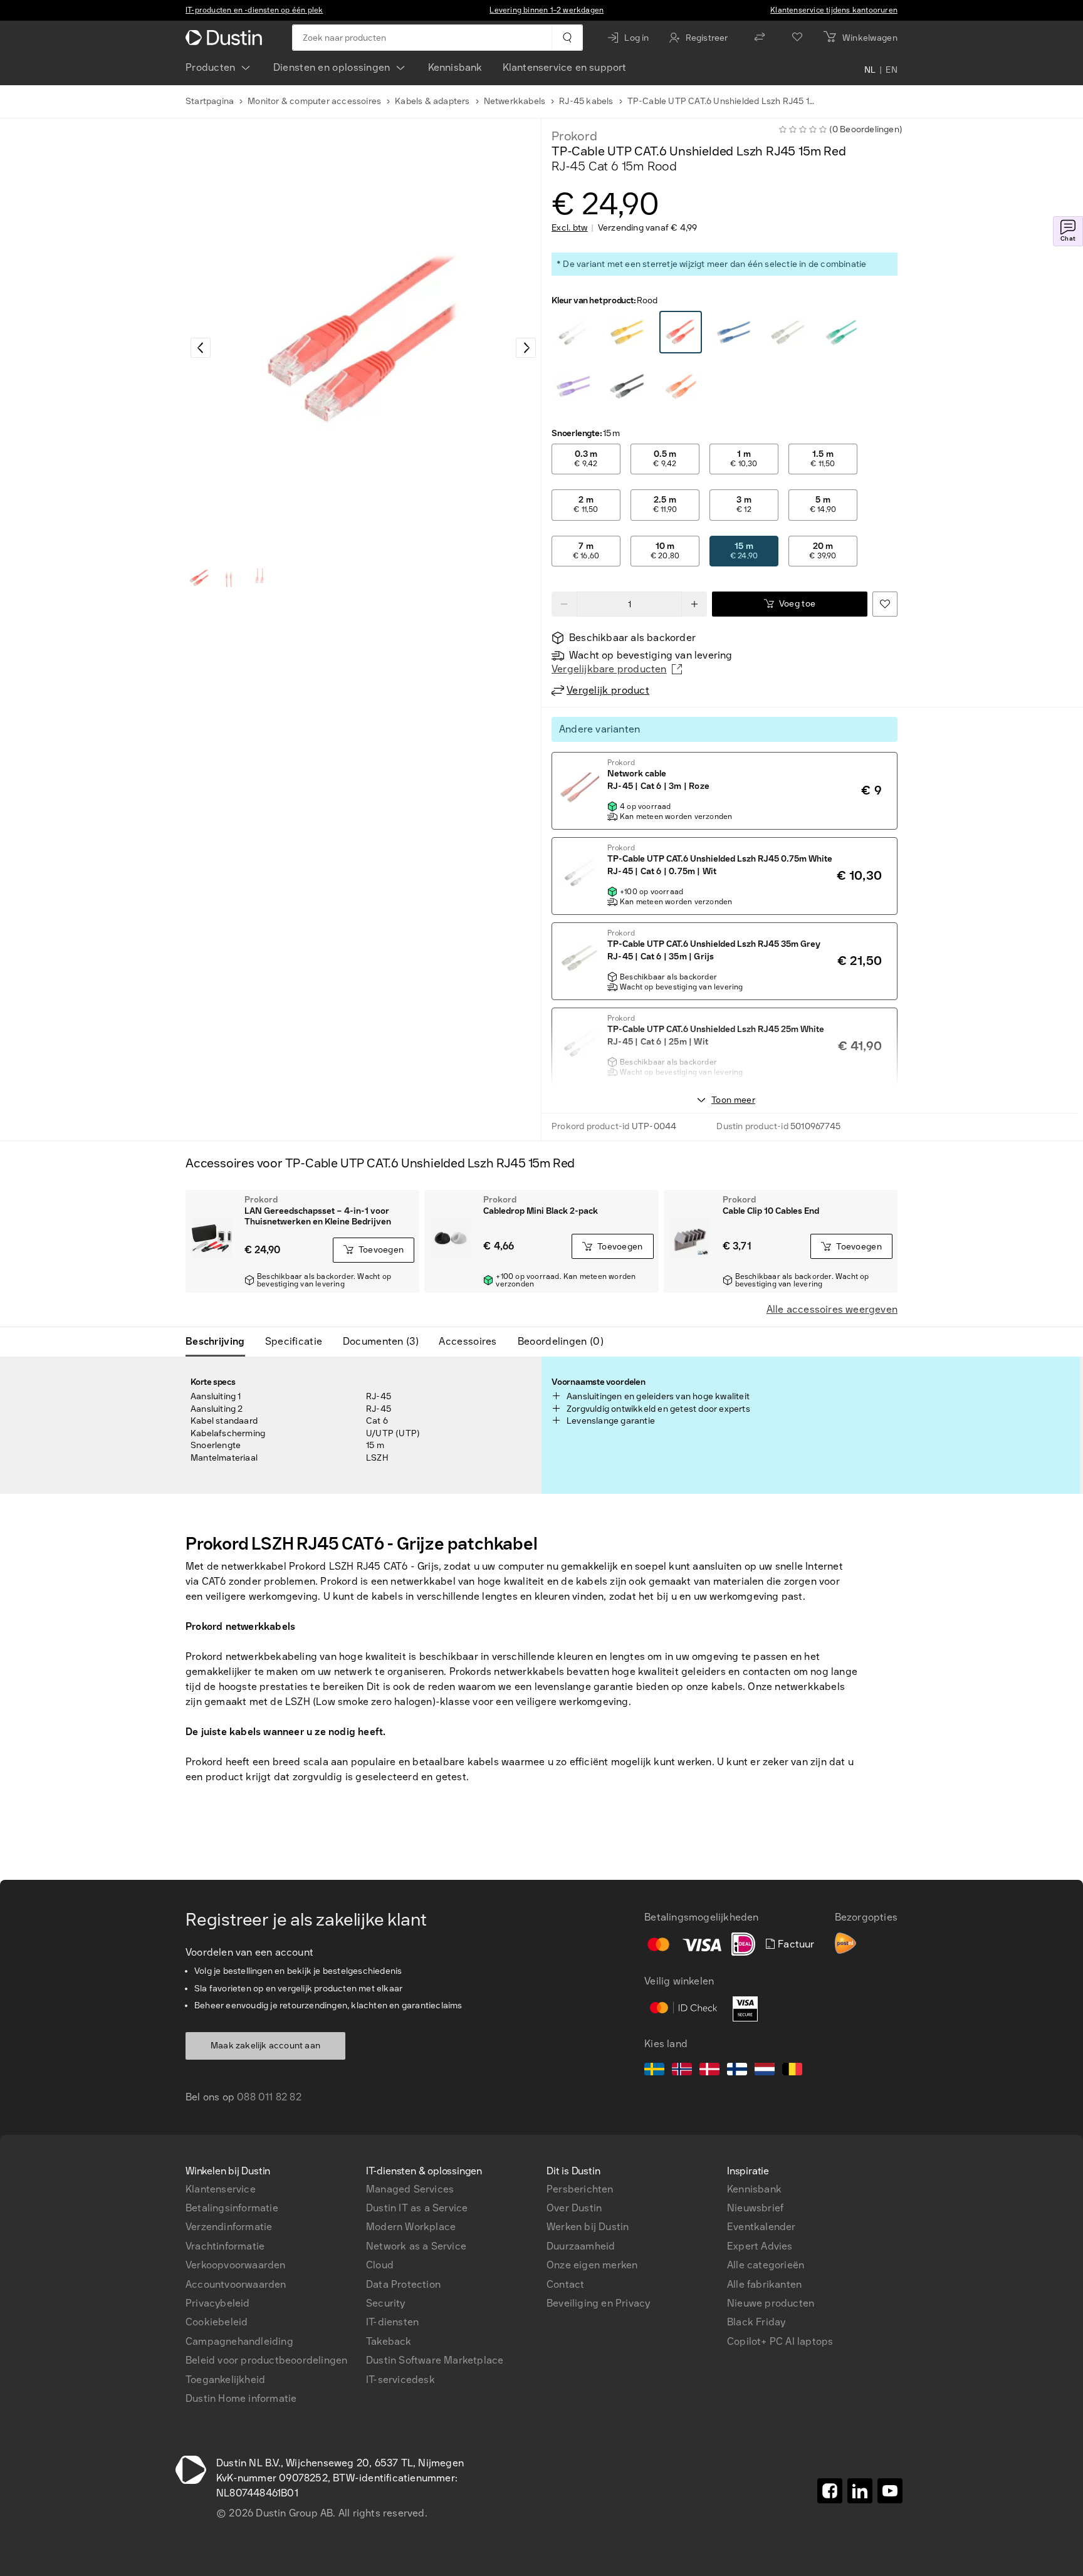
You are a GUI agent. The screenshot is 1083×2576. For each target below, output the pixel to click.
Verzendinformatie (229, 2227)
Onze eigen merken (592, 2265)
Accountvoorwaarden (236, 2284)
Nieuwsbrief (755, 2208)
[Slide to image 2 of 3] (229, 578)
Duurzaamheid (581, 2246)
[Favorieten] (797, 38)
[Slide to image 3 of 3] (259, 578)
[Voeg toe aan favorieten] (885, 604)
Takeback (389, 2341)
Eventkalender (761, 2227)
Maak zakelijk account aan (265, 2046)
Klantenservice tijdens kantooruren (834, 10)
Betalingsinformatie (232, 2208)
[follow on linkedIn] (860, 2491)
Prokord (574, 136)
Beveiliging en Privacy (598, 2303)
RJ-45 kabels (586, 101)
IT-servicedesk (400, 2380)
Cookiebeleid (217, 2322)
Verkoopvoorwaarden (236, 2265)
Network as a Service (416, 2246)
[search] (567, 38)
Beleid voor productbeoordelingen (266, 2360)
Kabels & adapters (432, 101)
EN (892, 70)
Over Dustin (574, 2208)
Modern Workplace (411, 2227)
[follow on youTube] (890, 2491)
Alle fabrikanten (764, 2284)
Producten (211, 67)
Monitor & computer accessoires (314, 101)
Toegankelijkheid (225, 2380)
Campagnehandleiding (239, 2341)
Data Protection (403, 2284)
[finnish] (737, 2071)
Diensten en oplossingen (332, 67)
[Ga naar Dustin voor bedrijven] (226, 38)
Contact (565, 2284)
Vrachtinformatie (225, 2246)
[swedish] (654, 2071)
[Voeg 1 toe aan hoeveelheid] (694, 604)
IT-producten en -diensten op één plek (254, 10)
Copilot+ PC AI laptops (780, 2341)
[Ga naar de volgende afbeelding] (526, 348)
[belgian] (792, 2071)
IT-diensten (392, 2322)
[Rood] (573, 333)
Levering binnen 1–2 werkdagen (547, 10)
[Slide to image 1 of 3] (199, 578)
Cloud (380, 2265)
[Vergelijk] (760, 38)
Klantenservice (221, 2189)
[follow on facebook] (830, 2491)
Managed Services (410, 2189)
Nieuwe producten (771, 2303)
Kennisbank (455, 67)
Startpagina (210, 101)
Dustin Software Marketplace (435, 2360)
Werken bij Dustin (588, 2227)
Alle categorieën (766, 2265)
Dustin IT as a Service (417, 2208)
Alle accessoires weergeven (832, 1309)
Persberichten (580, 2189)
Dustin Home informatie (241, 2398)
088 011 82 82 (269, 2097)
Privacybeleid (218, 2303)
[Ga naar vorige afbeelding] (201, 348)
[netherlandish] (765, 2071)
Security (386, 2303)
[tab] (220, 1342)
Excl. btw (570, 228)
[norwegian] (682, 2071)
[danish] (709, 2071)
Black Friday (756, 2322)
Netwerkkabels (515, 101)
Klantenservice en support (565, 67)
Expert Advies (760, 2246)
